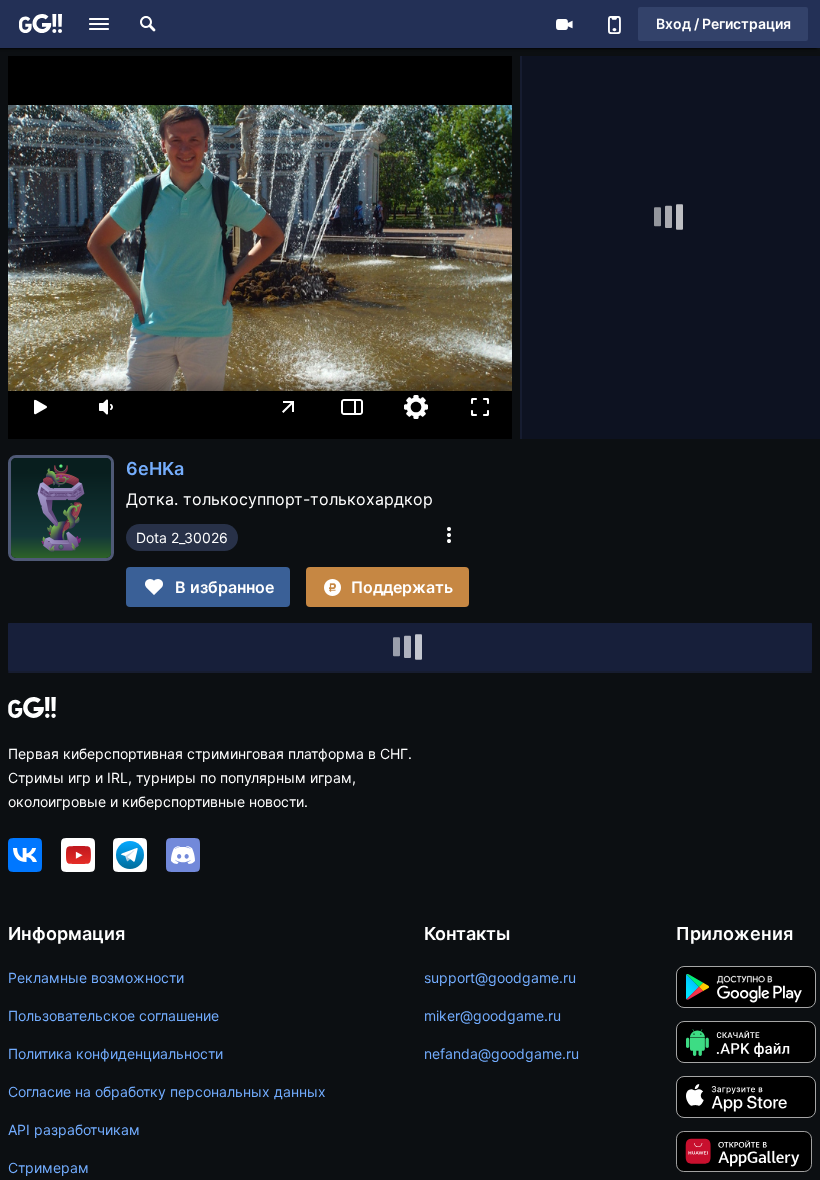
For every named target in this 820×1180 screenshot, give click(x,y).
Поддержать (402, 587)
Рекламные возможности (96, 977)
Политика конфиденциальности (115, 1053)
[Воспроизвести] (40, 407)
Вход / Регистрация (723, 23)
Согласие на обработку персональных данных (167, 1091)
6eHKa (155, 468)
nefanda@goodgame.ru (501, 1053)
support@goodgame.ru (500, 977)
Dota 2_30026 (182, 537)
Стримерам (48, 1167)
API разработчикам (74, 1129)
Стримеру (564, 24)
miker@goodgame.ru (492, 1015)
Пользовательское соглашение (113, 1015)
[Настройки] (416, 407)
